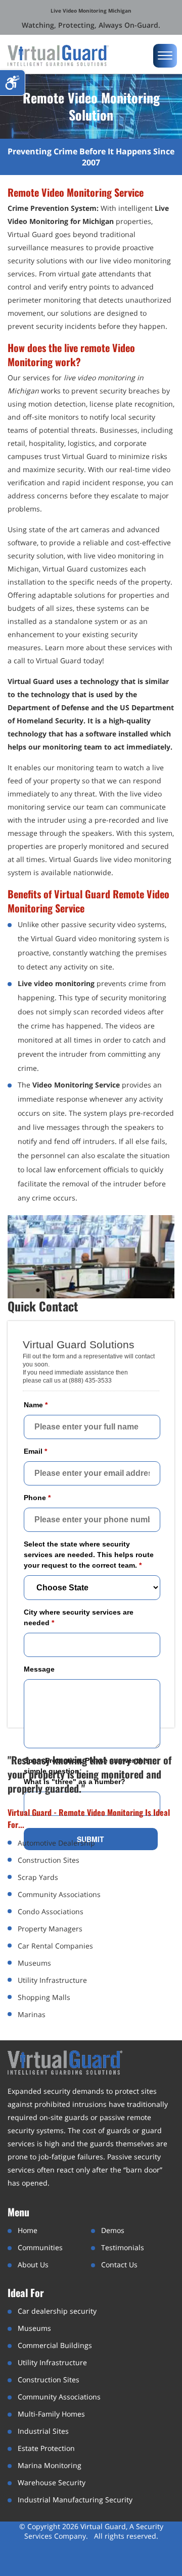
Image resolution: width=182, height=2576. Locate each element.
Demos (113, 2230)
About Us (33, 2265)
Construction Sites (49, 2380)
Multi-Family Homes (51, 2414)
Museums (34, 2328)
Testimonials (123, 2247)
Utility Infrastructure (52, 2362)
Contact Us (119, 2265)
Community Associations (59, 2397)
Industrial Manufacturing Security (75, 2500)
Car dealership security (57, 2311)
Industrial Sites (43, 2431)
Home (28, 2230)
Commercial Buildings (55, 2345)
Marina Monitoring (50, 2465)
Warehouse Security (52, 2482)
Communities (40, 2247)
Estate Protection (46, 2448)
